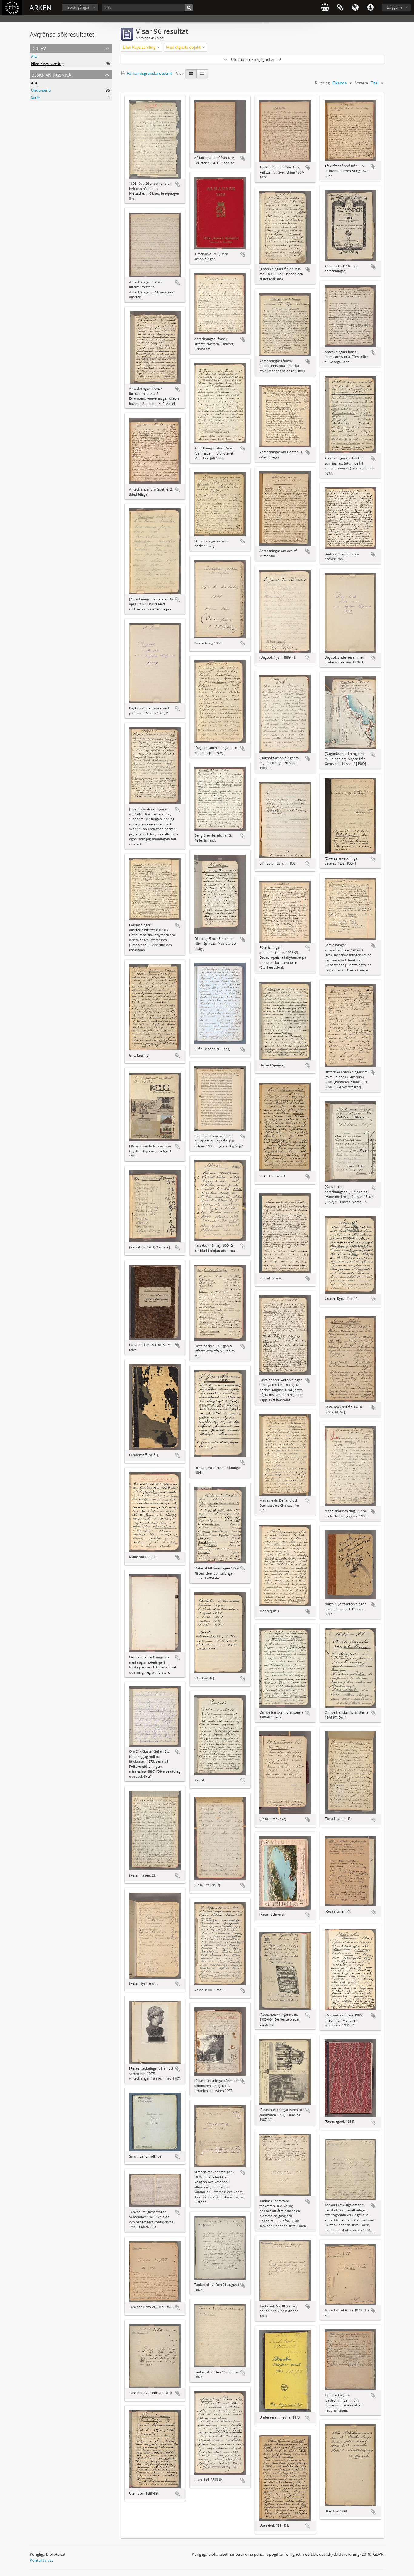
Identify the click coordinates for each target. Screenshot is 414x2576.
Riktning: (323, 83)
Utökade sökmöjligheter (253, 59)
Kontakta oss (42, 2560)
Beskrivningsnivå (51, 74)
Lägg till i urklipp (178, 184)
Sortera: (362, 83)
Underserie (41, 90)
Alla (34, 56)
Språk (355, 8)
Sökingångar (78, 7)
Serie (35, 98)
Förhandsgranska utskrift (149, 73)
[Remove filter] (159, 47)
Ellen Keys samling (47, 64)
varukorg (325, 8)
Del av (39, 48)
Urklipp (340, 8)
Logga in (394, 7)
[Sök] (189, 7)
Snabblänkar (370, 8)
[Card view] (191, 74)
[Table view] (202, 74)
